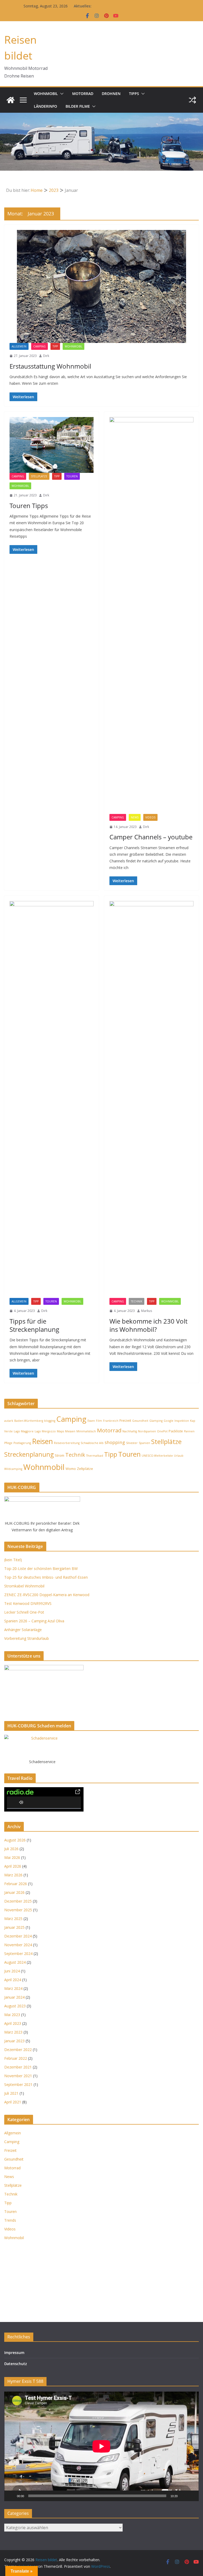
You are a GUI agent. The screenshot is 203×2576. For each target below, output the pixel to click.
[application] (101, 2446)
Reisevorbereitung (67, 1443)
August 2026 (15, 1840)
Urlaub (179, 1456)
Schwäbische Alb (92, 1443)
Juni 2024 (12, 1971)
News (135, 817)
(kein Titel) (13, 1560)
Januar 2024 (14, 1997)
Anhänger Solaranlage (23, 1630)
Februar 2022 (16, 2058)
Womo (71, 1469)
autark (9, 1421)
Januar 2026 (14, 1892)
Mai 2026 (12, 1857)
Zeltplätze (85, 1469)
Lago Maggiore (24, 1431)
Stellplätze (39, 476)
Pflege (8, 1443)
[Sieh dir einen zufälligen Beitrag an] (192, 100)
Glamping (156, 1421)
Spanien (144, 1443)
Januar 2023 (14, 2041)
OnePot (162, 1431)
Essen (91, 1421)
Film (99, 1421)
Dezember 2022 (18, 2050)
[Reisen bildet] (11, 100)
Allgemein (19, 346)
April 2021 (13, 2102)
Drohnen (111, 94)
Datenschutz (16, 2364)
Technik (137, 1301)
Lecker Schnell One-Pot (24, 1612)
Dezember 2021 (18, 2067)
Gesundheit (140, 1421)
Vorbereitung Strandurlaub (27, 1638)
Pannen (189, 1431)
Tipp (55, 346)
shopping (115, 1442)
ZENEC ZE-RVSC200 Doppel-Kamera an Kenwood (47, 1595)
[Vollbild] (192, 2496)
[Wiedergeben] (11, 2496)
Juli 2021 (11, 2093)
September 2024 (18, 1953)
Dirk (46, 356)
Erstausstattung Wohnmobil (50, 366)
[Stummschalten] (183, 2496)
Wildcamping (13, 1469)
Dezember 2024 (18, 1936)
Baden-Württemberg (29, 1421)
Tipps (134, 94)
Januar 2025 (14, 1927)
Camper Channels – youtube (151, 837)
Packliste (176, 1431)
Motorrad (83, 94)
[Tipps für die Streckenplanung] (52, 1099)
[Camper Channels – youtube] (151, 615)
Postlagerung (22, 1443)
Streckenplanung (29, 1454)
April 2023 (13, 2023)
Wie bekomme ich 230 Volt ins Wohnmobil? (148, 1325)
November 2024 (18, 1945)
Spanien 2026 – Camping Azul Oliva (34, 1621)
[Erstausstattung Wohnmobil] (101, 286)
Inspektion (182, 1421)
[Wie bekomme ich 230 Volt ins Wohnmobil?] (151, 1099)
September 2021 (18, 2084)
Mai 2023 (12, 2015)
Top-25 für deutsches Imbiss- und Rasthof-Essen (46, 1577)
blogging (50, 1421)
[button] (61, 94)
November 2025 (18, 1910)
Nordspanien (147, 1431)
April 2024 (13, 1980)
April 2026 (13, 1866)
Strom (59, 1455)
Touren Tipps (29, 506)
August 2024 (15, 1962)
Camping (40, 346)
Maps (60, 1431)
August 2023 (15, 2006)
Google (169, 1421)
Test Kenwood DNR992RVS (28, 1603)
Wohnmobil (46, 94)
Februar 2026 (16, 1884)
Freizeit (125, 1420)
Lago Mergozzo (45, 1431)
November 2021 (18, 2076)
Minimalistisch (86, 1431)
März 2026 (13, 1875)
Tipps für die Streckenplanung (34, 1325)
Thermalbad (95, 1456)
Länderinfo (45, 106)
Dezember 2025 (18, 1901)
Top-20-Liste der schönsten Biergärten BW (41, 1568)
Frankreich (111, 1421)
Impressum (14, 2353)
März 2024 (13, 1988)
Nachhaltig (130, 1431)
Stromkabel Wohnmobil (24, 1586)
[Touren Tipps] (52, 445)
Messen (70, 1431)
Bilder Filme (78, 106)
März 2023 (13, 2032)
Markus (147, 1311)
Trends (10, 2220)
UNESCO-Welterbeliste (157, 1456)
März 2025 (13, 1919)
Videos (150, 817)
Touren (72, 476)
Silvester (132, 1443)
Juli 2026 (11, 1849)
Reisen (42, 1441)
